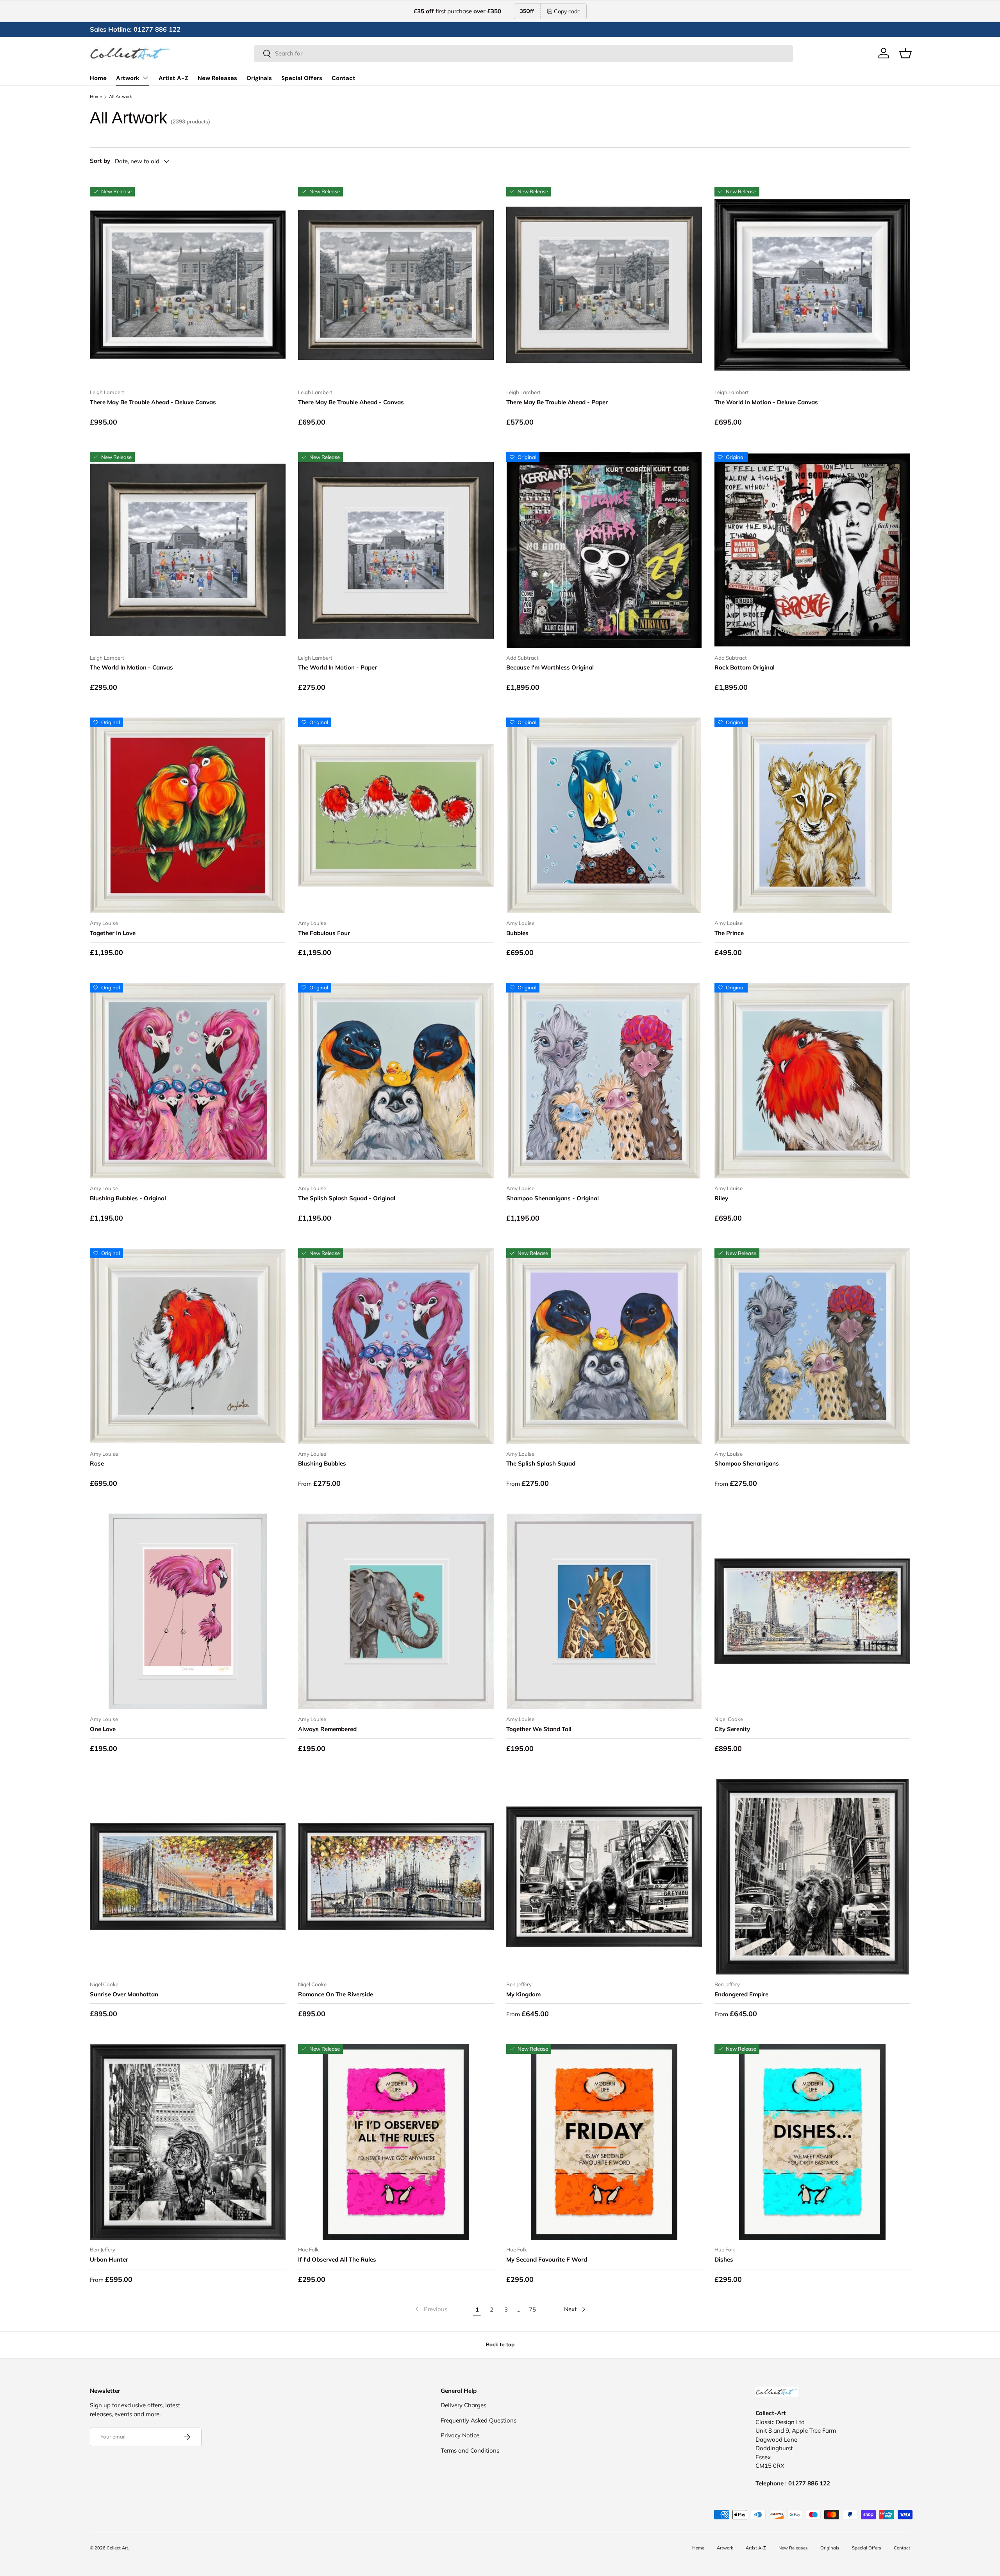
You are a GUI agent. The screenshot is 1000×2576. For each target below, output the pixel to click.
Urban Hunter (109, 2259)
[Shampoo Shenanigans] (812, 1346)
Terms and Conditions (470, 2450)
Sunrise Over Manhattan (124, 1994)
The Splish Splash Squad (541, 1463)
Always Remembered (327, 1729)
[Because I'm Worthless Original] (604, 550)
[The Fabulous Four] (396, 815)
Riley (721, 1198)
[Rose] (188, 1346)
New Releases (217, 78)
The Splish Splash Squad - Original (347, 1198)
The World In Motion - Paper (337, 667)
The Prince (729, 933)
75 (532, 2309)
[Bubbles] (604, 815)
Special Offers (302, 78)
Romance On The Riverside (336, 1994)
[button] (905, 53)
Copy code (567, 11)
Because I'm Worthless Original (550, 667)
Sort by (100, 161)
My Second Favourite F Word (547, 2259)
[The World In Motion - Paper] (396, 550)
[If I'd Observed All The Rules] (396, 2142)
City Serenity (732, 1729)
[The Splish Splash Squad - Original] (396, 1081)
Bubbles (517, 933)
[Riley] (812, 1081)
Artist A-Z (173, 78)
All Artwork (121, 97)
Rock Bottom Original (745, 667)
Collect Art (117, 2548)
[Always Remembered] (396, 1611)
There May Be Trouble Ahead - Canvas (351, 402)
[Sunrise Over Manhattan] (188, 1877)
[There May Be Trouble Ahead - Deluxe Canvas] (188, 285)
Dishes (724, 2259)
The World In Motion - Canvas (131, 667)
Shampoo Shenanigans (747, 1463)
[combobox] (523, 53)
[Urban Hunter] (188, 2142)
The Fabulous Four (324, 933)
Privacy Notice (460, 2435)
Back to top (500, 2344)
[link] (430, 2309)
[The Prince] (812, 815)
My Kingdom (523, 1994)
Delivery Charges (463, 2405)
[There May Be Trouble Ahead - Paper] (604, 285)
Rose (97, 1463)
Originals (259, 78)
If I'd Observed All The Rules (337, 2259)
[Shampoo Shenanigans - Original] (604, 1081)
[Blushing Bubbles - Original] (188, 1081)
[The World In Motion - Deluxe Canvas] (812, 285)
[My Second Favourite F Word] (604, 2142)
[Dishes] (812, 2142)
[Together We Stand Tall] (604, 1611)
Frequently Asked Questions (479, 2420)
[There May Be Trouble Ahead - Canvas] (396, 285)
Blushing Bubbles (322, 1463)
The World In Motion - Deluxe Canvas (766, 402)
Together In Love (113, 933)
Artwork (128, 78)
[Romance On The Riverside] (396, 1877)
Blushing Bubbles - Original (128, 1198)
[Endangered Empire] (812, 1877)
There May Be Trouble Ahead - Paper (557, 402)
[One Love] (188, 1611)
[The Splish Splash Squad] (604, 1346)
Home (98, 78)
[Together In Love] (188, 815)
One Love (103, 1729)
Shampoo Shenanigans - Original (553, 1198)
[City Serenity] (812, 1611)
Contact (344, 78)
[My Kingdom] (604, 1877)
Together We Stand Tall (539, 1729)
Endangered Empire (741, 1994)
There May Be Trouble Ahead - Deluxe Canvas (153, 402)
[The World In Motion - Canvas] (188, 550)
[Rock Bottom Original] (812, 550)
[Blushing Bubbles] (396, 1346)
